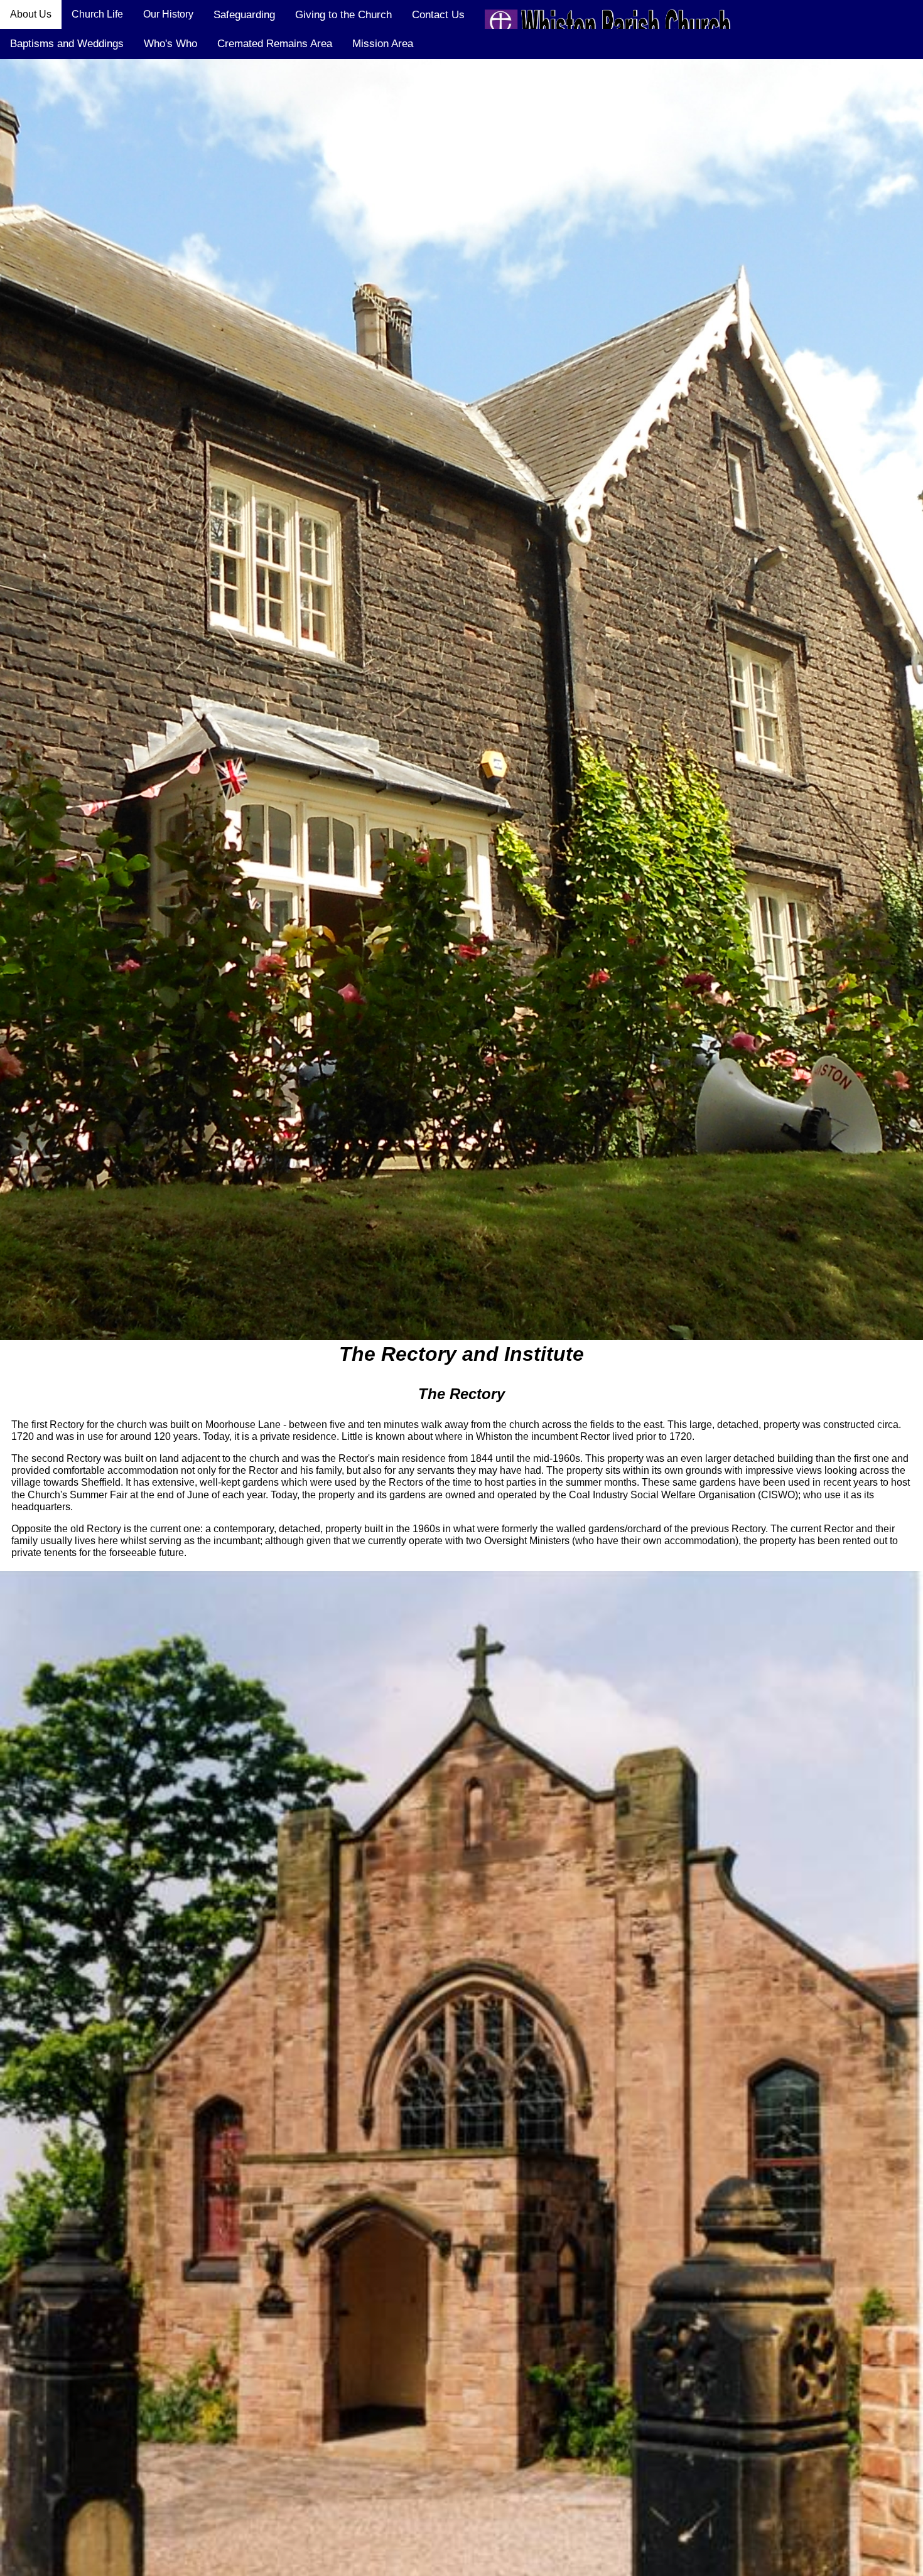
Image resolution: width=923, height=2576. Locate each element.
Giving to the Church (343, 15)
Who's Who (170, 44)
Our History (168, 14)
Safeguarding (244, 15)
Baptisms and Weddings (67, 44)
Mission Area (383, 44)
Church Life (97, 14)
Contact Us (438, 15)
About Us (31, 14)
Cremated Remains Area (275, 44)
